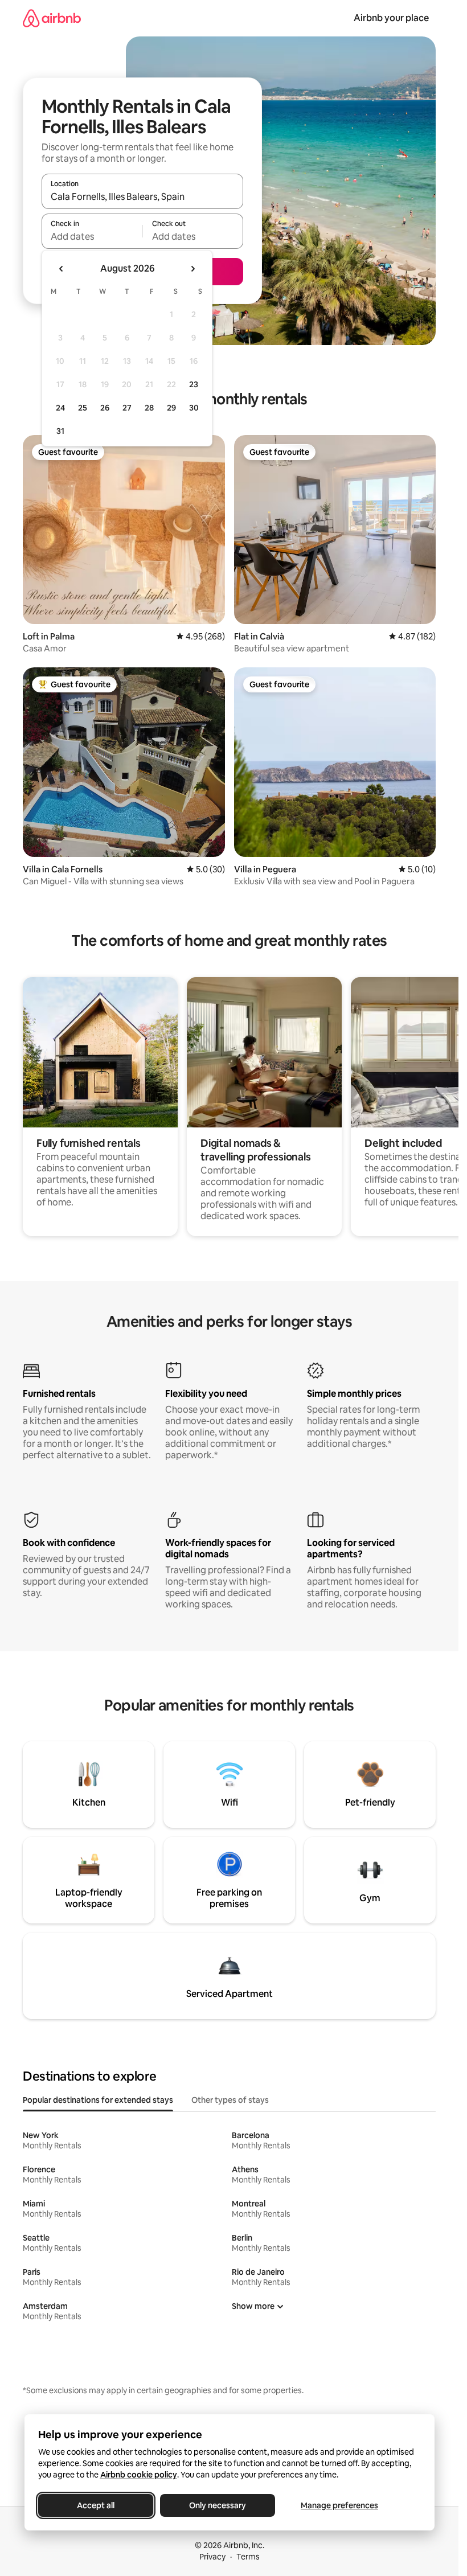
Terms (248, 2557)
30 (194, 408)
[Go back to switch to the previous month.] (62, 269)
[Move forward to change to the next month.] (192, 269)
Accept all (96, 2505)
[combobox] (142, 196)
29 (171, 408)
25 (83, 408)
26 (105, 408)
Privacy (212, 2557)
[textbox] (92, 236)
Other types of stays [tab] (230, 2100)
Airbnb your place (391, 18)
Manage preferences (339, 2505)
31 (60, 431)
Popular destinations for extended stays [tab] (98, 2100)
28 (149, 408)
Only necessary (218, 2505)
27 (127, 408)
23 (194, 384)
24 (60, 408)
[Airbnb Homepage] (52, 18)
